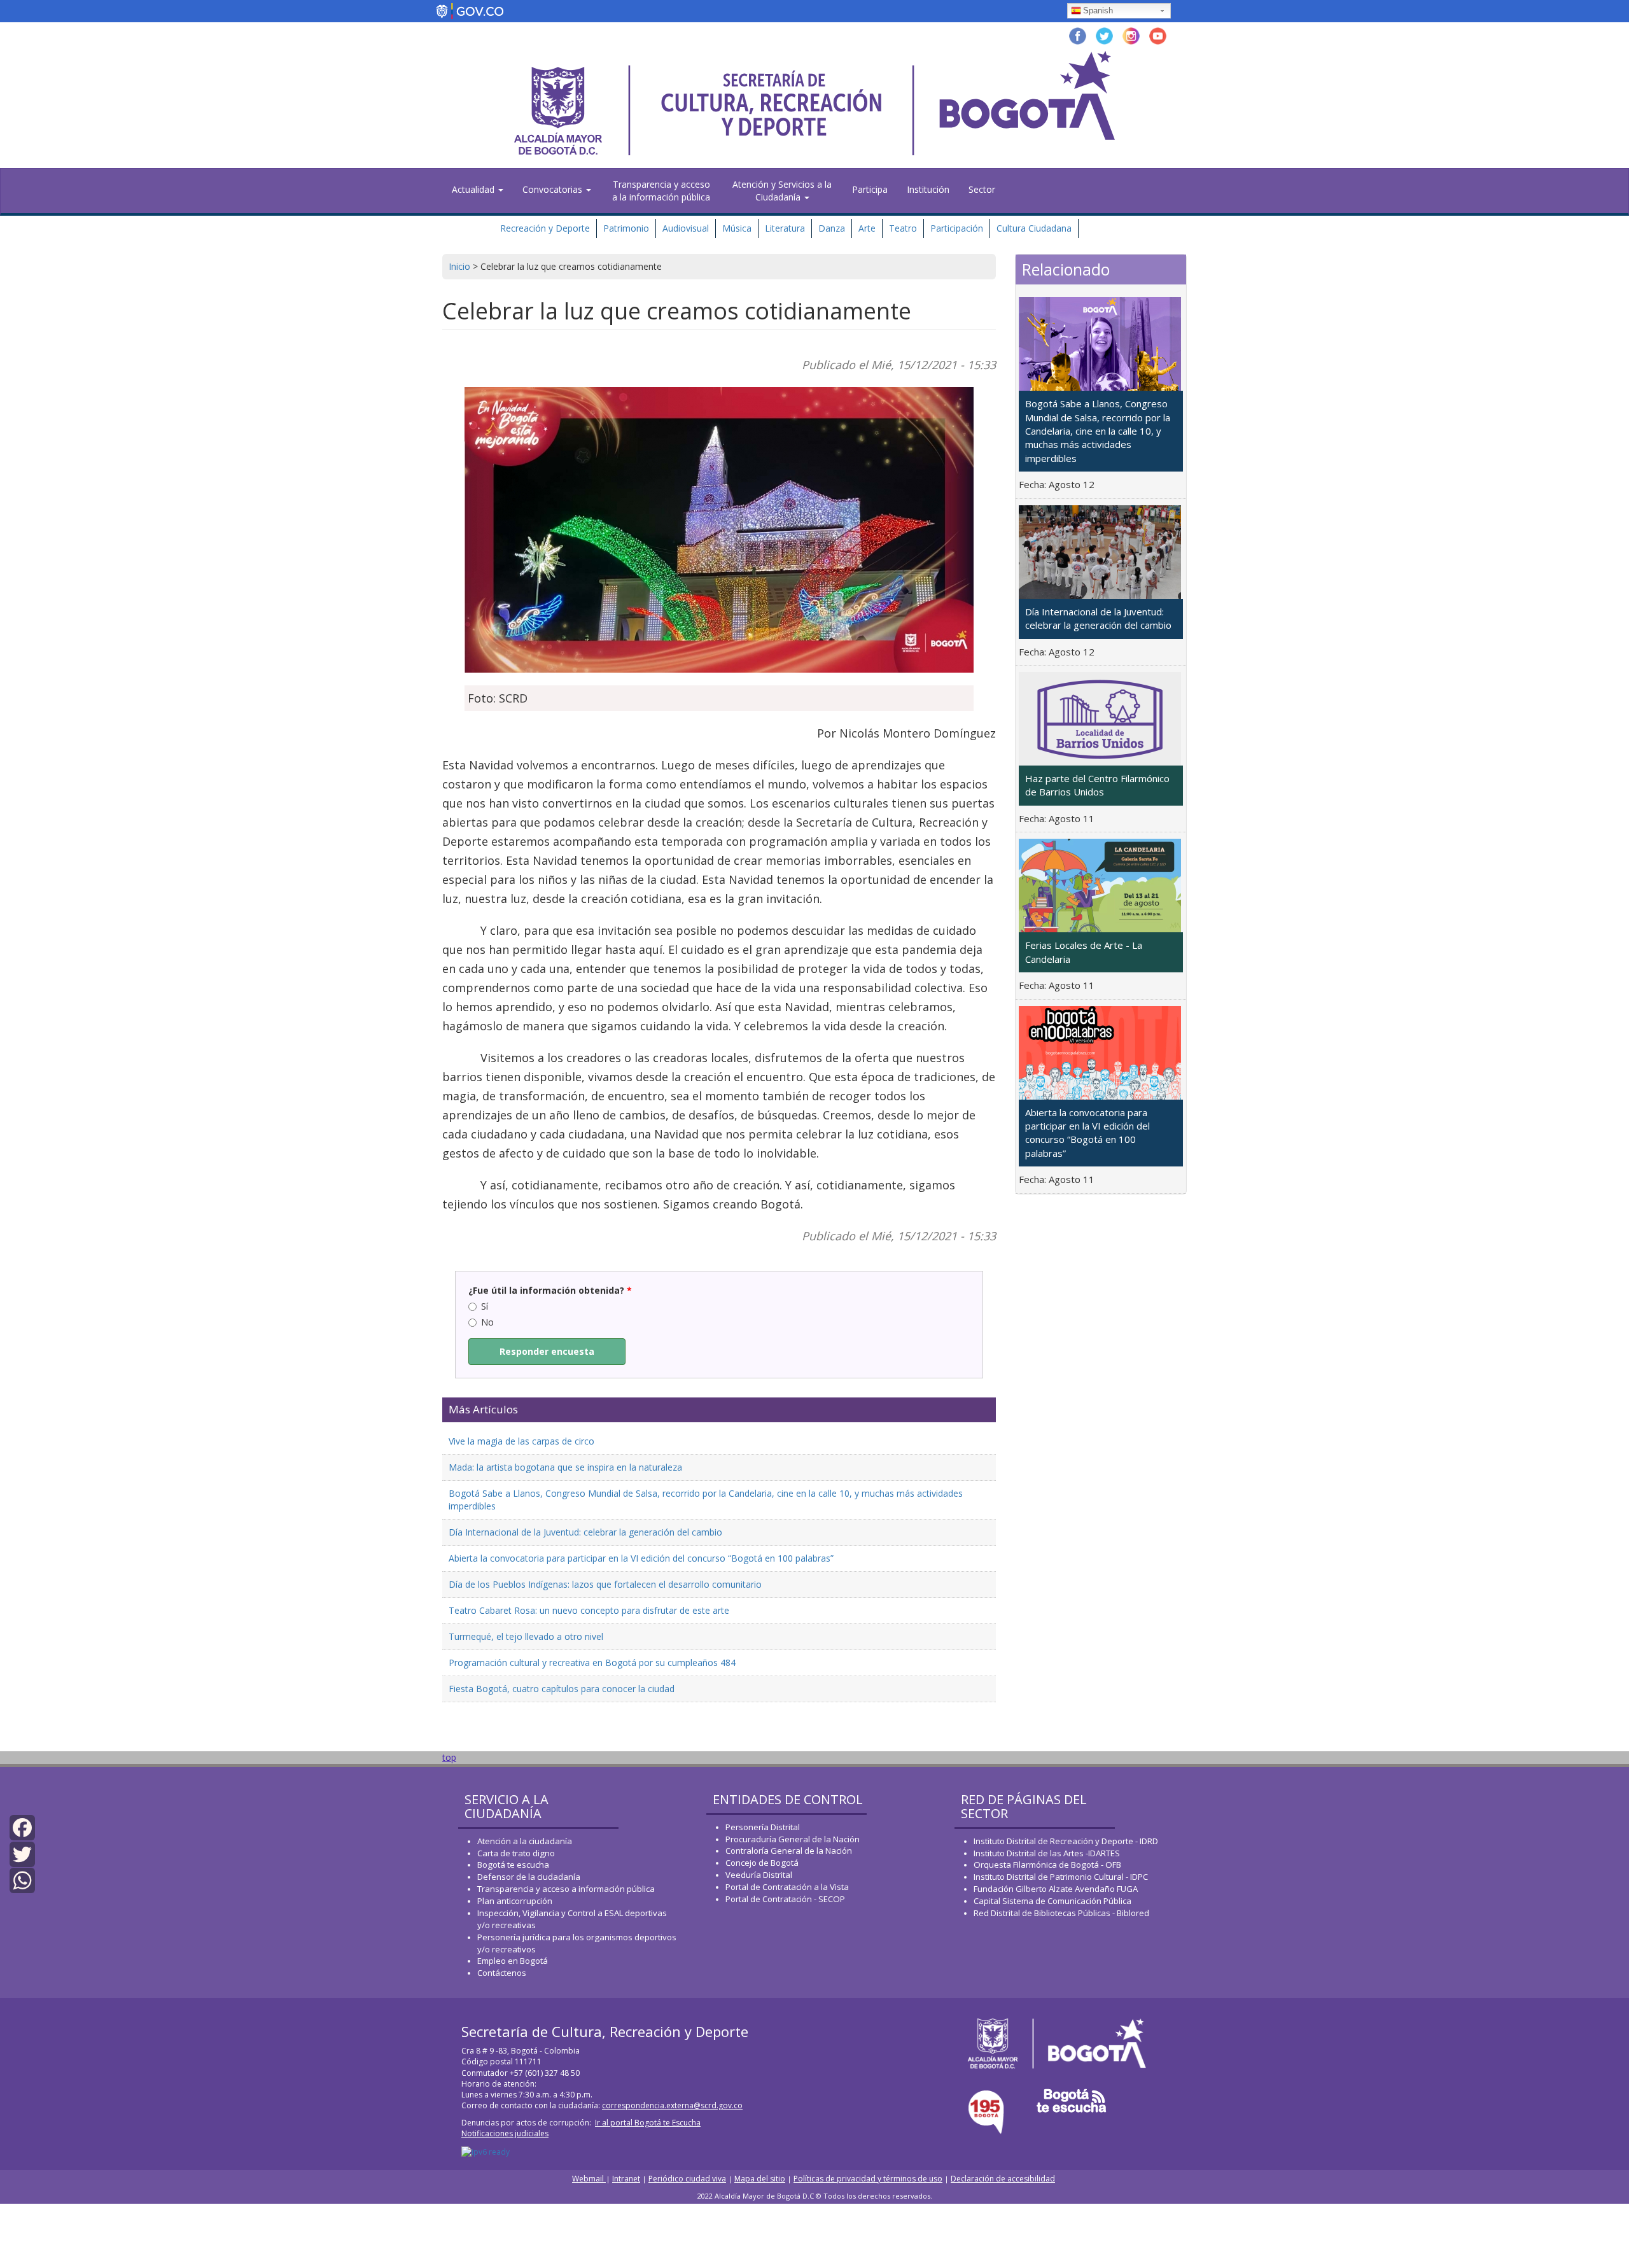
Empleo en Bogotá (513, 1961)
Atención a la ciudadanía (525, 1841)
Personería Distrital (763, 1827)
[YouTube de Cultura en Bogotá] (1158, 35)
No (487, 1322)
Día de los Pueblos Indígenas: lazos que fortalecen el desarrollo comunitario (605, 1584)
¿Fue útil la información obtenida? (550, 1290)
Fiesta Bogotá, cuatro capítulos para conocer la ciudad (562, 1689)
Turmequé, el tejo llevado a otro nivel (526, 1636)
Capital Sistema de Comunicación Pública (1052, 1901)
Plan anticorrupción (515, 1901)
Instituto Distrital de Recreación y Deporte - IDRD (1066, 1841)
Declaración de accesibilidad (1003, 2179)
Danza (832, 228)
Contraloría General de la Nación (789, 1851)
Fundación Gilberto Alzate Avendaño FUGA (1056, 1889)
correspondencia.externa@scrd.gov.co (672, 2105)
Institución (928, 189)
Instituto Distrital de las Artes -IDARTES (1048, 1853)
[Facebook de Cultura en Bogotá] (1078, 35)
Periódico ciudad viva (687, 2179)
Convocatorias (554, 189)
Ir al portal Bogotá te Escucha (648, 2123)
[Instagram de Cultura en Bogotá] (1131, 35)
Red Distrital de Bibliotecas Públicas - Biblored (1061, 1913)
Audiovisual (686, 228)
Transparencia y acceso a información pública (566, 1889)
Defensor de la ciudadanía (529, 1877)
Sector (982, 189)
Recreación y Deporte (545, 228)
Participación (957, 228)
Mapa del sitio (760, 2179)
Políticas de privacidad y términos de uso (868, 2179)
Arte (867, 228)
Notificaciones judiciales (505, 2133)
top (449, 1757)
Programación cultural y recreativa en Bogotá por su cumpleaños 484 (592, 1662)
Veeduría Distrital (759, 1875)
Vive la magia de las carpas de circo (521, 1441)
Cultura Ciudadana (1034, 228)
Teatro (903, 228)
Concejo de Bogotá (762, 1863)
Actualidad (474, 189)
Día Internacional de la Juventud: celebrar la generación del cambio (585, 1532)
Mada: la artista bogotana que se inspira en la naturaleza (565, 1467)
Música (737, 228)
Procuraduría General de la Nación (793, 1839)
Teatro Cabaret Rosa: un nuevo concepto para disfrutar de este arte (589, 1610)
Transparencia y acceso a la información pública (661, 191)
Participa (870, 189)
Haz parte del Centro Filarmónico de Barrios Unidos (1097, 785)
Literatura (785, 228)
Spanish (1098, 10)
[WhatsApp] (22, 1879)
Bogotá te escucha (513, 1865)
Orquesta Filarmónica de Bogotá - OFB (1047, 1865)
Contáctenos (502, 1973)
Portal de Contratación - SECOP (785, 1899)
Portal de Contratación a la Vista (787, 1887)
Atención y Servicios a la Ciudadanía (782, 191)
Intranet (626, 2179)
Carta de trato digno (516, 1853)
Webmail (589, 2179)
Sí (485, 1306)
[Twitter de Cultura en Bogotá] (1104, 35)
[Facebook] (22, 1827)
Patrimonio (626, 228)
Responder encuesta (547, 1351)
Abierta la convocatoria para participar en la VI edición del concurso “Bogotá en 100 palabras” (641, 1558)
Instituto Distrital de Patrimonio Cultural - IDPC (1061, 1877)
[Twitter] (22, 1853)
